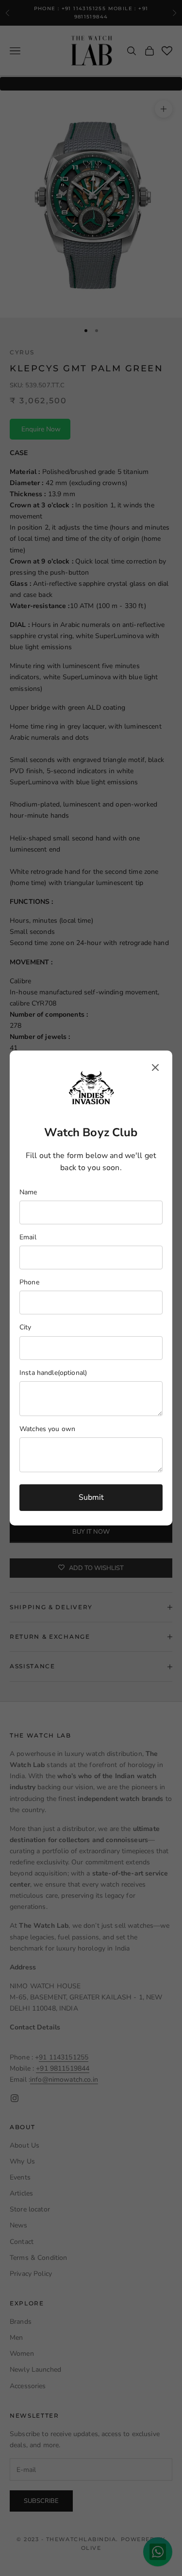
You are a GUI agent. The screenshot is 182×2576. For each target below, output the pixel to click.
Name (28, 1192)
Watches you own (47, 1429)
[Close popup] (155, 1067)
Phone (29, 1282)
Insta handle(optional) (53, 1373)
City (25, 1327)
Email (28, 1237)
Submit (91, 1497)
